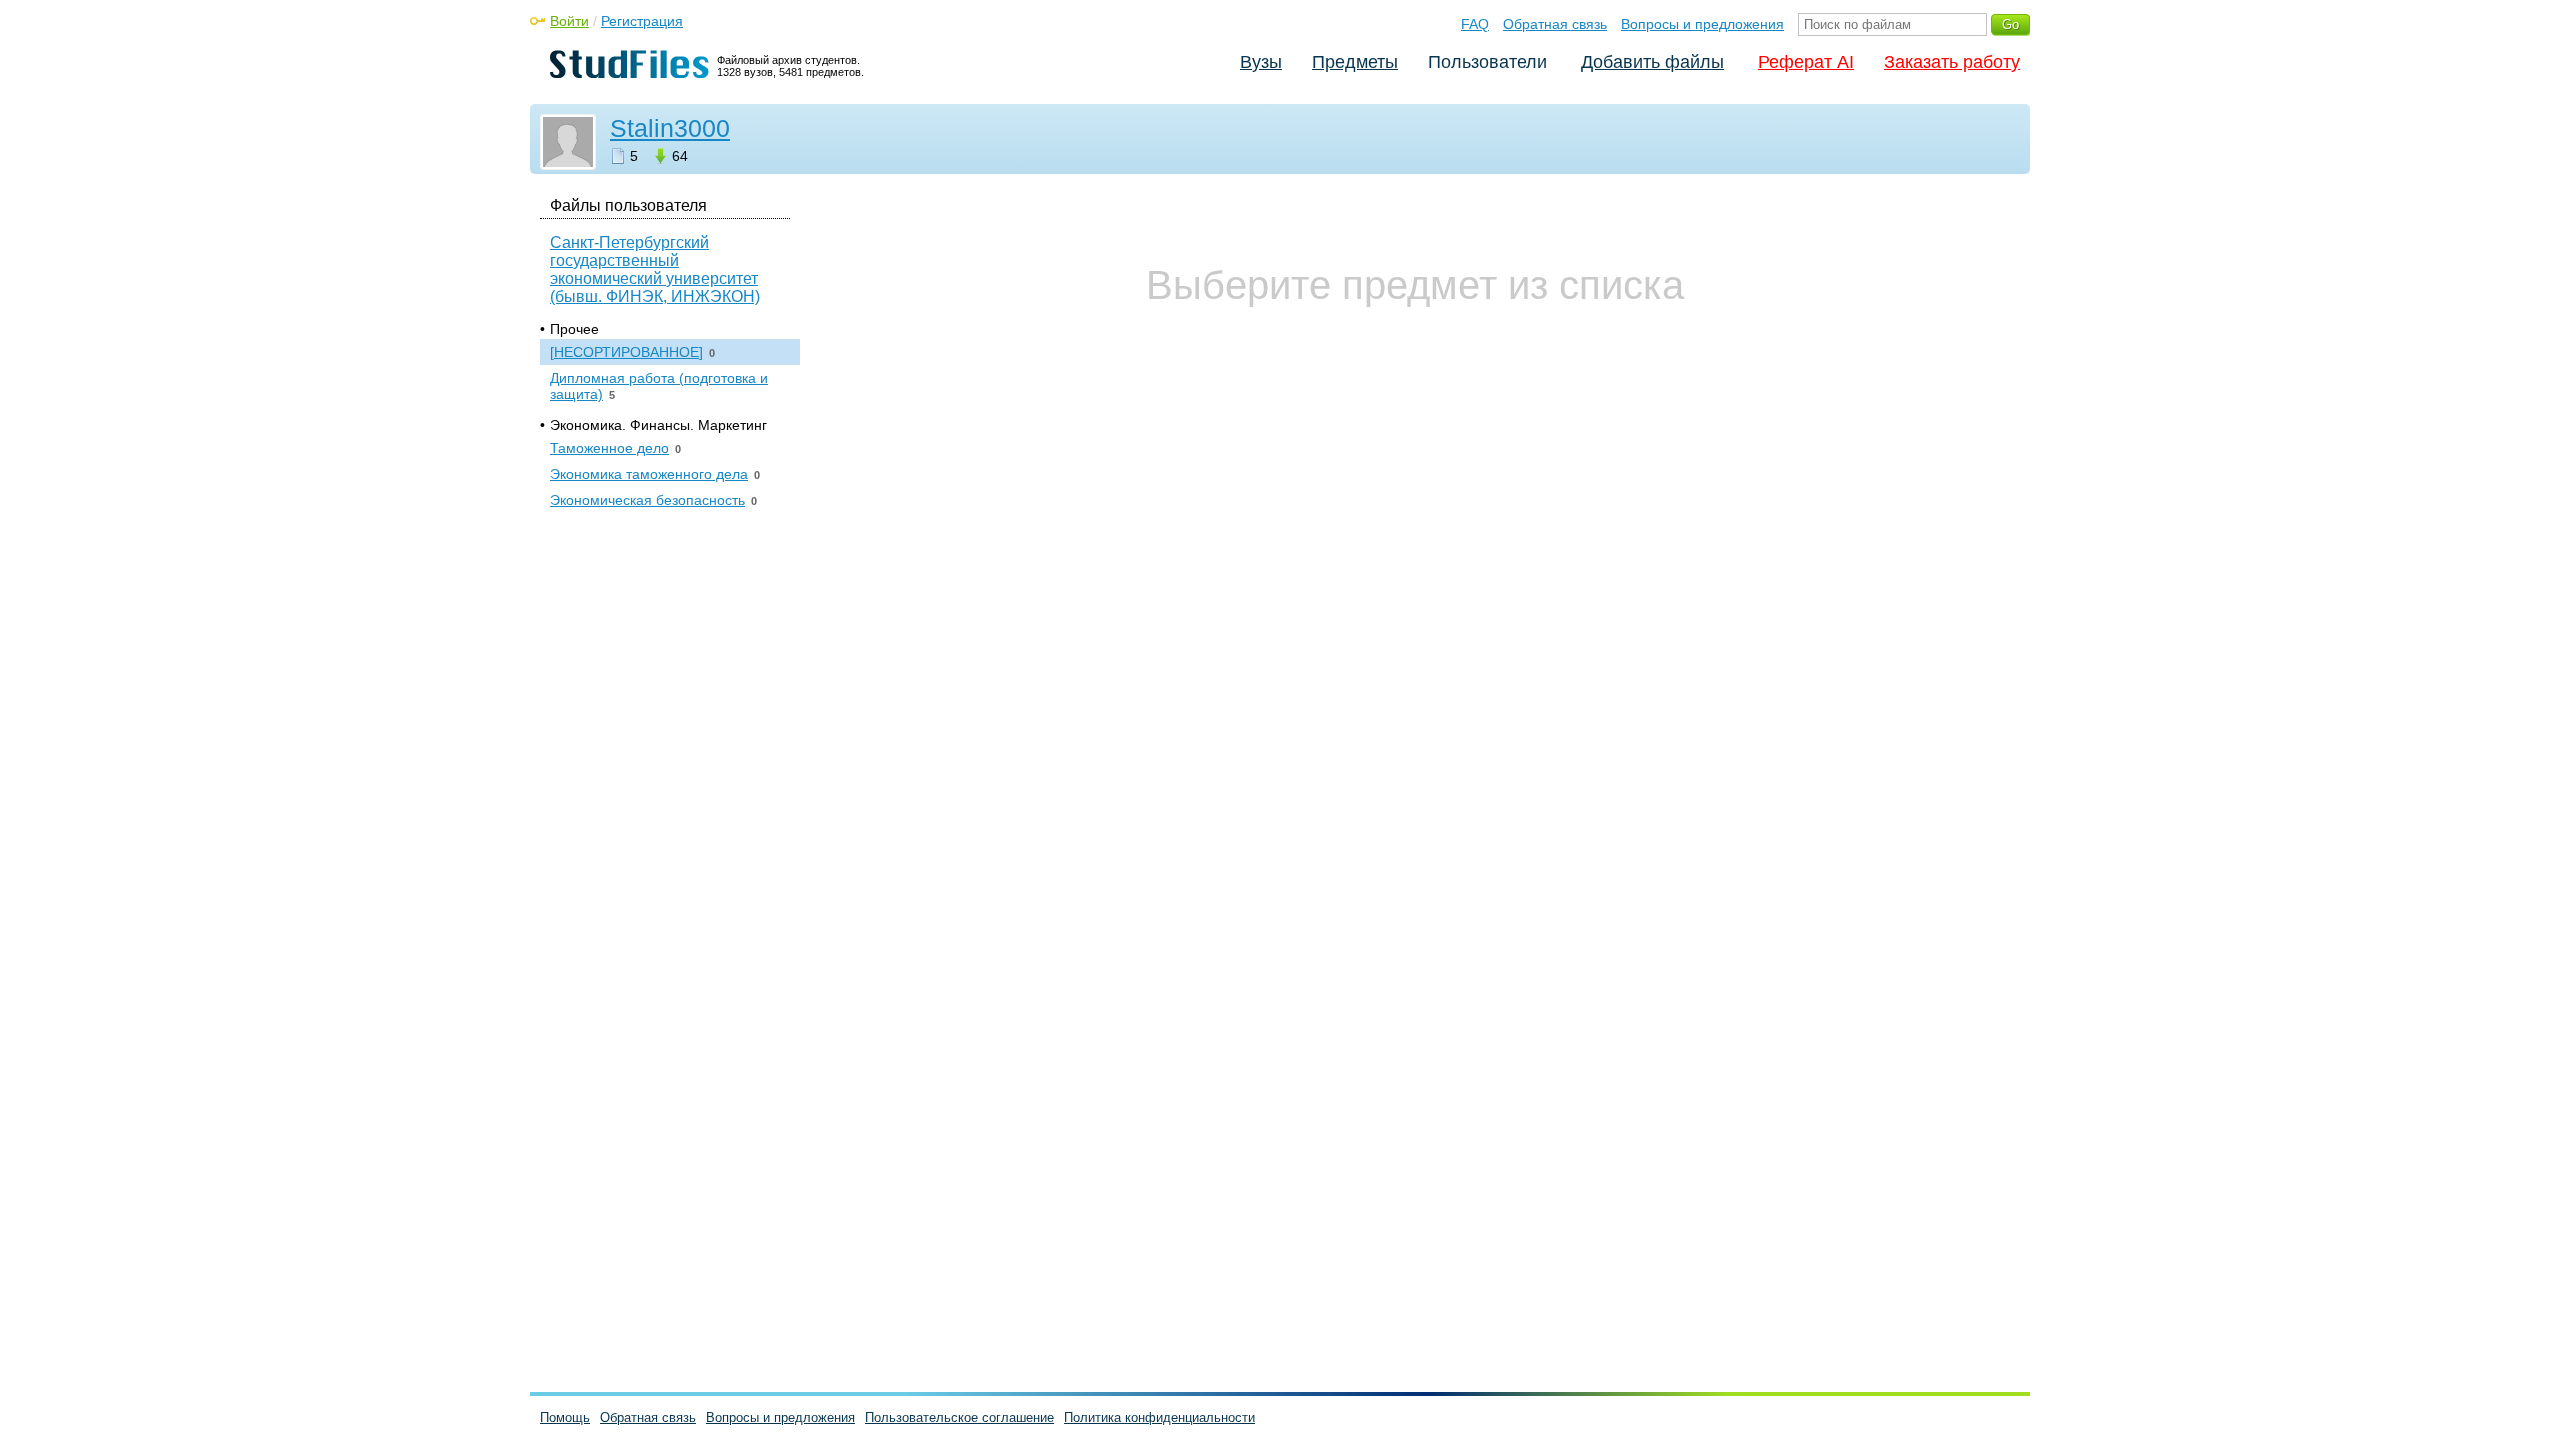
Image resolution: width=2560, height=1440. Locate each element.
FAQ (1475, 24)
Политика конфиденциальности (1159, 1417)
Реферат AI (1806, 62)
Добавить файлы (1652, 62)
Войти (569, 21)
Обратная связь (1555, 24)
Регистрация (642, 21)
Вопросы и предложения (1702, 24)
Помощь (565, 1417)
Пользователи (1487, 62)
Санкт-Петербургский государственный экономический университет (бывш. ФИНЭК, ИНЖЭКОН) (655, 269)
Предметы (1355, 62)
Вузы (1261, 62)
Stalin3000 (670, 128)
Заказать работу (1952, 62)
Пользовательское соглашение (959, 1417)
